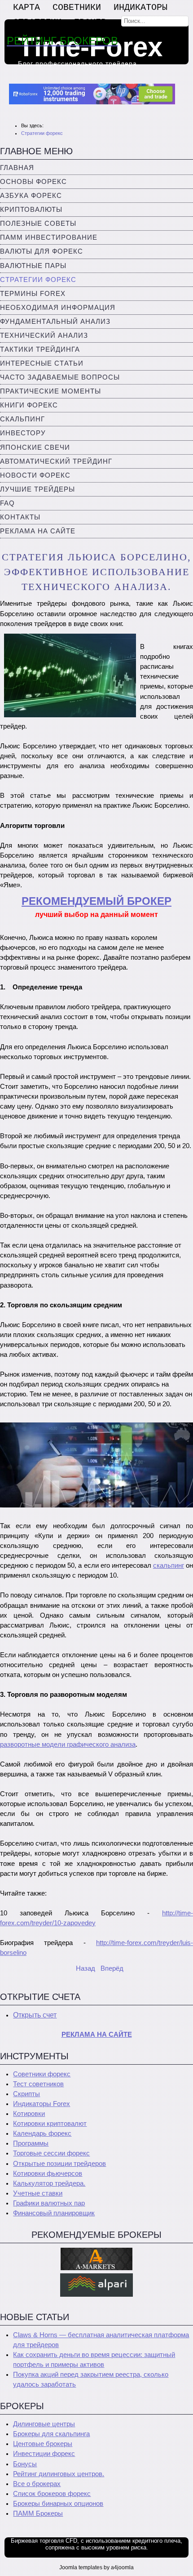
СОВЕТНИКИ (77, 7)
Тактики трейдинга (40, 349)
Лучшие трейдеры (37, 489)
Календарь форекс (42, 2133)
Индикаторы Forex (42, 2104)
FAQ (7, 503)
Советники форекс (42, 2074)
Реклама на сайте (38, 531)
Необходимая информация (58, 308)
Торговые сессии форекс (51, 2153)
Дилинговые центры (44, 2424)
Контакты (20, 517)
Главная (17, 168)
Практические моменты (50, 391)
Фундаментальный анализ (55, 322)
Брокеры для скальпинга (51, 2434)
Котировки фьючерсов (48, 2173)
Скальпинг (22, 419)
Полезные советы (38, 224)
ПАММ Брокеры (38, 2513)
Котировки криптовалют (50, 2124)
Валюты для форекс (42, 251)
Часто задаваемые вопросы (60, 377)
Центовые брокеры (43, 2444)
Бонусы (25, 2464)
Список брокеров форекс (52, 2494)
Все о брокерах (37, 2484)
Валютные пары (33, 266)
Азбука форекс (31, 196)
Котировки (29, 2114)
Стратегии (37, 22)
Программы (31, 2143)
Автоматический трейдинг (56, 461)
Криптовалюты (31, 210)
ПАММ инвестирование (49, 237)
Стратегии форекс (38, 280)
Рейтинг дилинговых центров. (59, 2474)
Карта (26, 7)
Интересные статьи (42, 363)
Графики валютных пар (49, 2203)
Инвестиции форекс (44, 2454)
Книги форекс (29, 405)
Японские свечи (35, 447)
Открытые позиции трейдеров (59, 2164)
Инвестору (23, 433)
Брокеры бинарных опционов (58, 2504)
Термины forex (33, 294)
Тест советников (38, 2084)
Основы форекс (33, 182)
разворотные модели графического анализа (68, 1744)
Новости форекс (35, 475)
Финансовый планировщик (54, 2213)
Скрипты (26, 2094)
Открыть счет (35, 2015)
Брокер (90, 22)
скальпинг (169, 1565)
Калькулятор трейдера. (49, 2183)
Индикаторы (140, 7)
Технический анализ (44, 335)
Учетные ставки (38, 2193)
